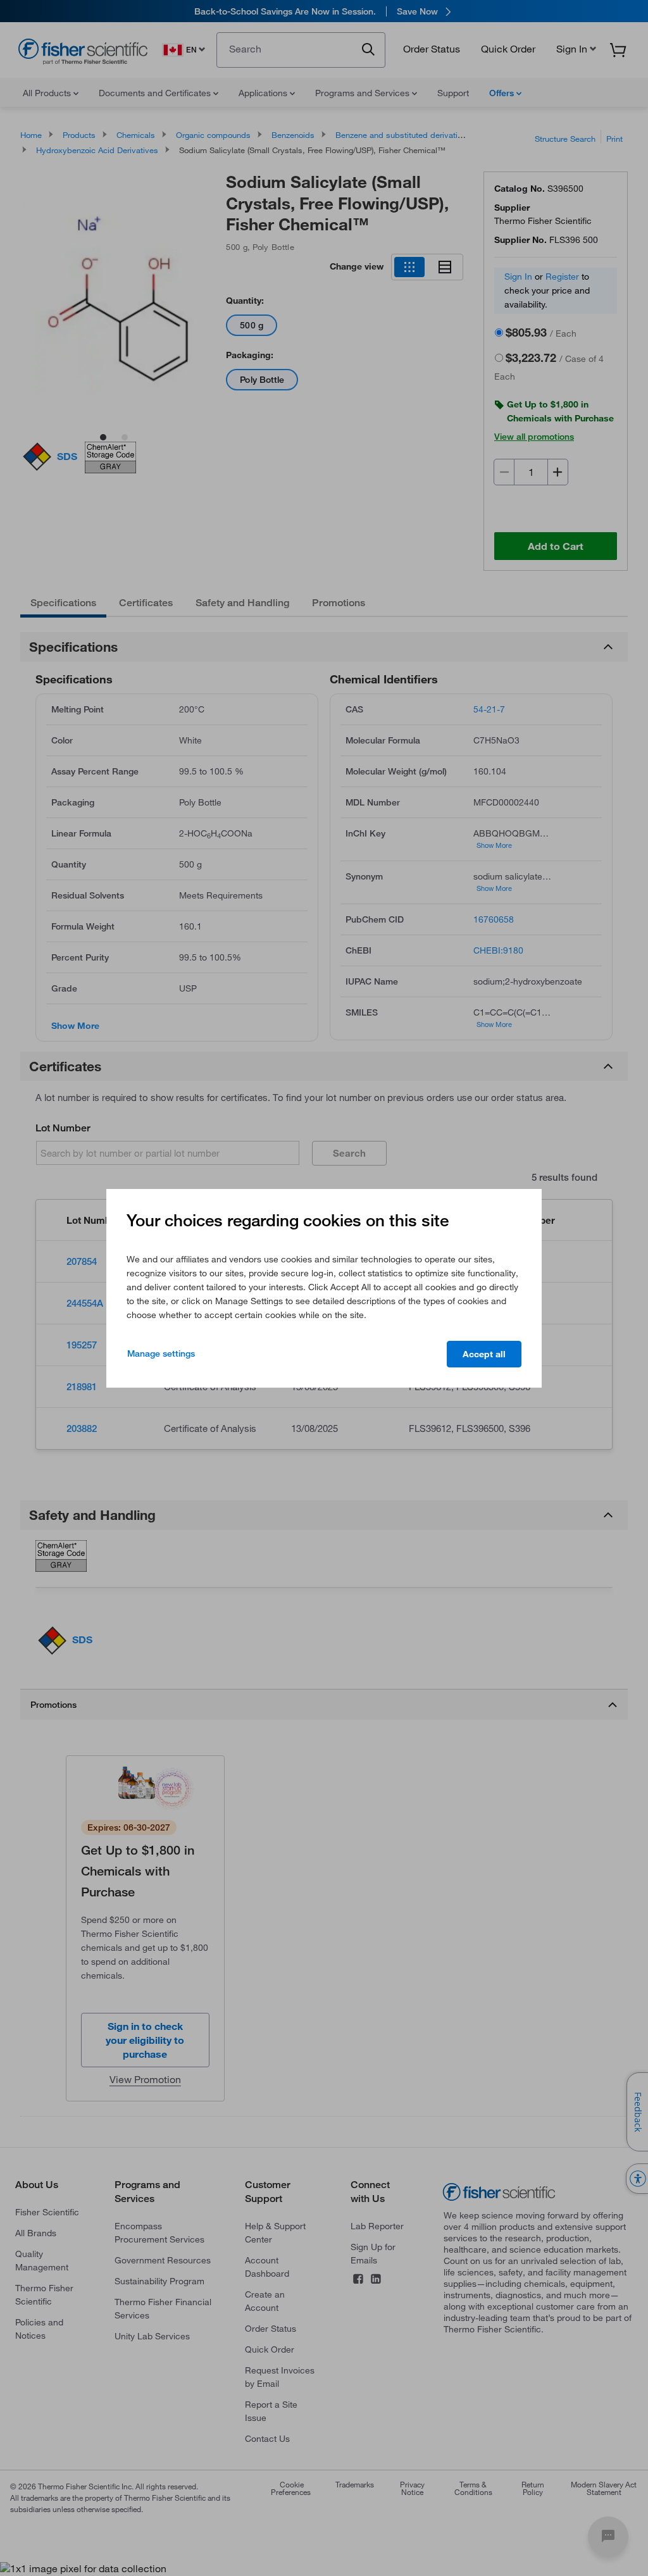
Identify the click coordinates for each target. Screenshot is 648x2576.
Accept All (484, 1354)
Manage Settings (161, 1353)
